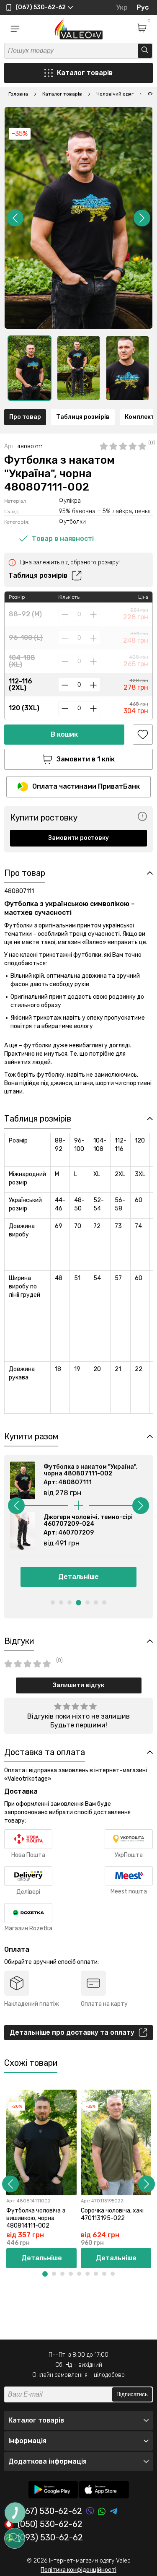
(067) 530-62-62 (50, 2511)
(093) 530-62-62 (50, 2538)
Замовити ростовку (78, 838)
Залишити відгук (78, 1685)
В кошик (64, 734)
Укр (122, 7)
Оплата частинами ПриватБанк (86, 786)
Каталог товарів (85, 73)
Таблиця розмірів (83, 417)
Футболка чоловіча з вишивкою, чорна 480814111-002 (36, 2218)
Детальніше (78, 1577)
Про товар (25, 417)
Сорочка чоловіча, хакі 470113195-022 (112, 2214)
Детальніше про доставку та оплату (72, 2032)
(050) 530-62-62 (50, 2524)
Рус (143, 7)
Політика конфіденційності (78, 2570)
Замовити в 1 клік (86, 759)
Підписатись (132, 2394)
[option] (30, 368)
